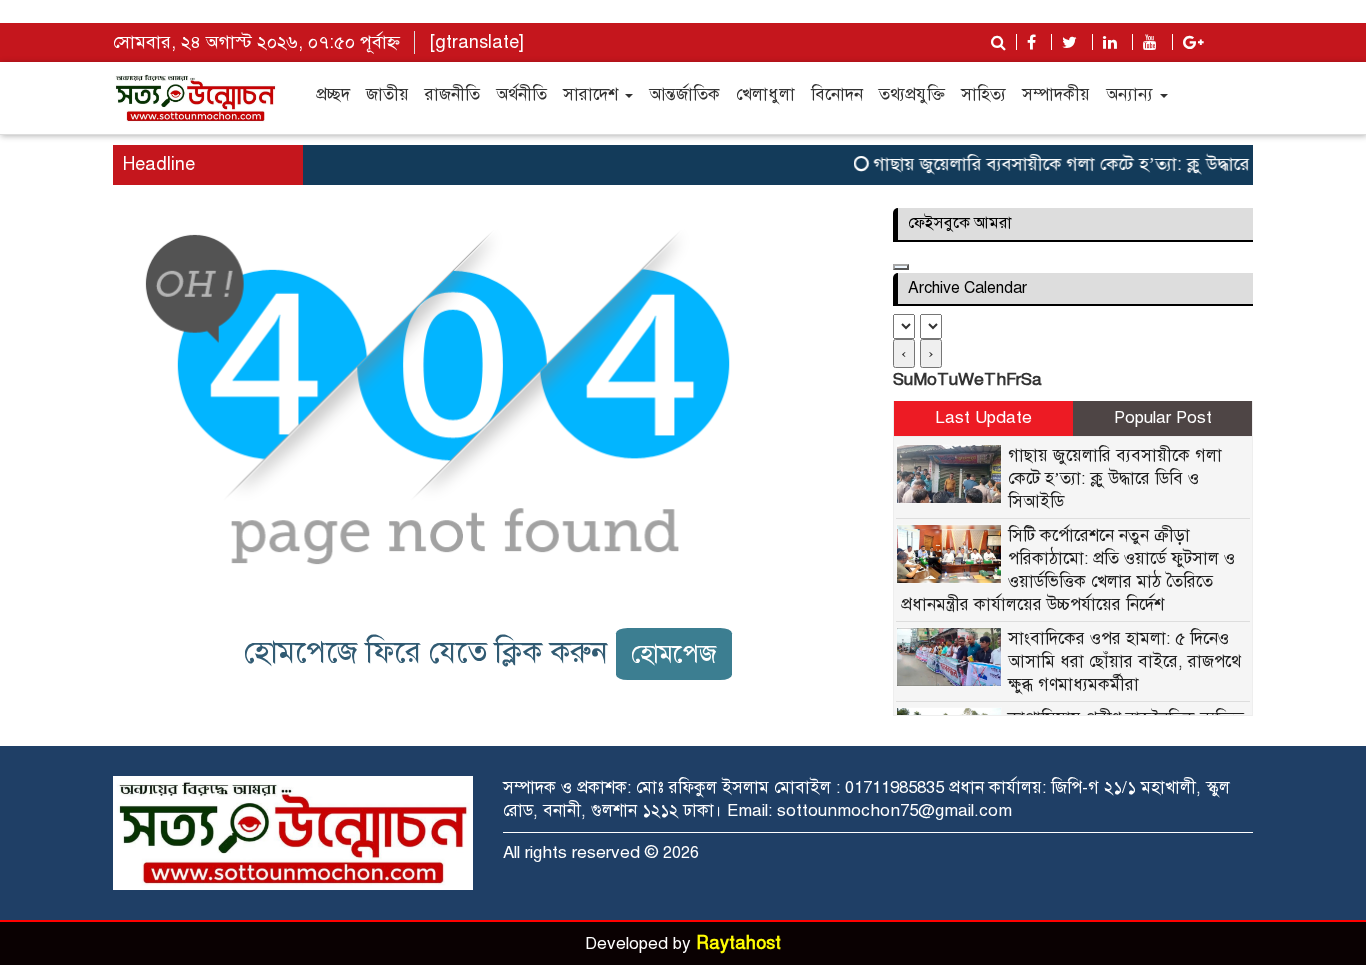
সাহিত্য (983, 94)
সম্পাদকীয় (1056, 94)
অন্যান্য (1132, 94)
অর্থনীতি (521, 94)
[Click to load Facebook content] (901, 267)
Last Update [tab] (983, 417)
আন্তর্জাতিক (684, 94)
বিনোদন (837, 94)
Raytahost (738, 943)
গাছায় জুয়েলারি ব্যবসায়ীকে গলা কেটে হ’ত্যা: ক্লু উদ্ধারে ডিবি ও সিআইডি (1110, 164)
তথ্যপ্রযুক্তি (912, 94)
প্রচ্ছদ (333, 94)
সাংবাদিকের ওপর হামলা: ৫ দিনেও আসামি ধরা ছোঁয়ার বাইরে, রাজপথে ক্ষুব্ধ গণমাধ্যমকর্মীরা (1124, 661)
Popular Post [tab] (1163, 417)
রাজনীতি (452, 94)
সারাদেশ (593, 94)
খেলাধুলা (765, 94)
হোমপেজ (674, 653)
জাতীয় (387, 94)
